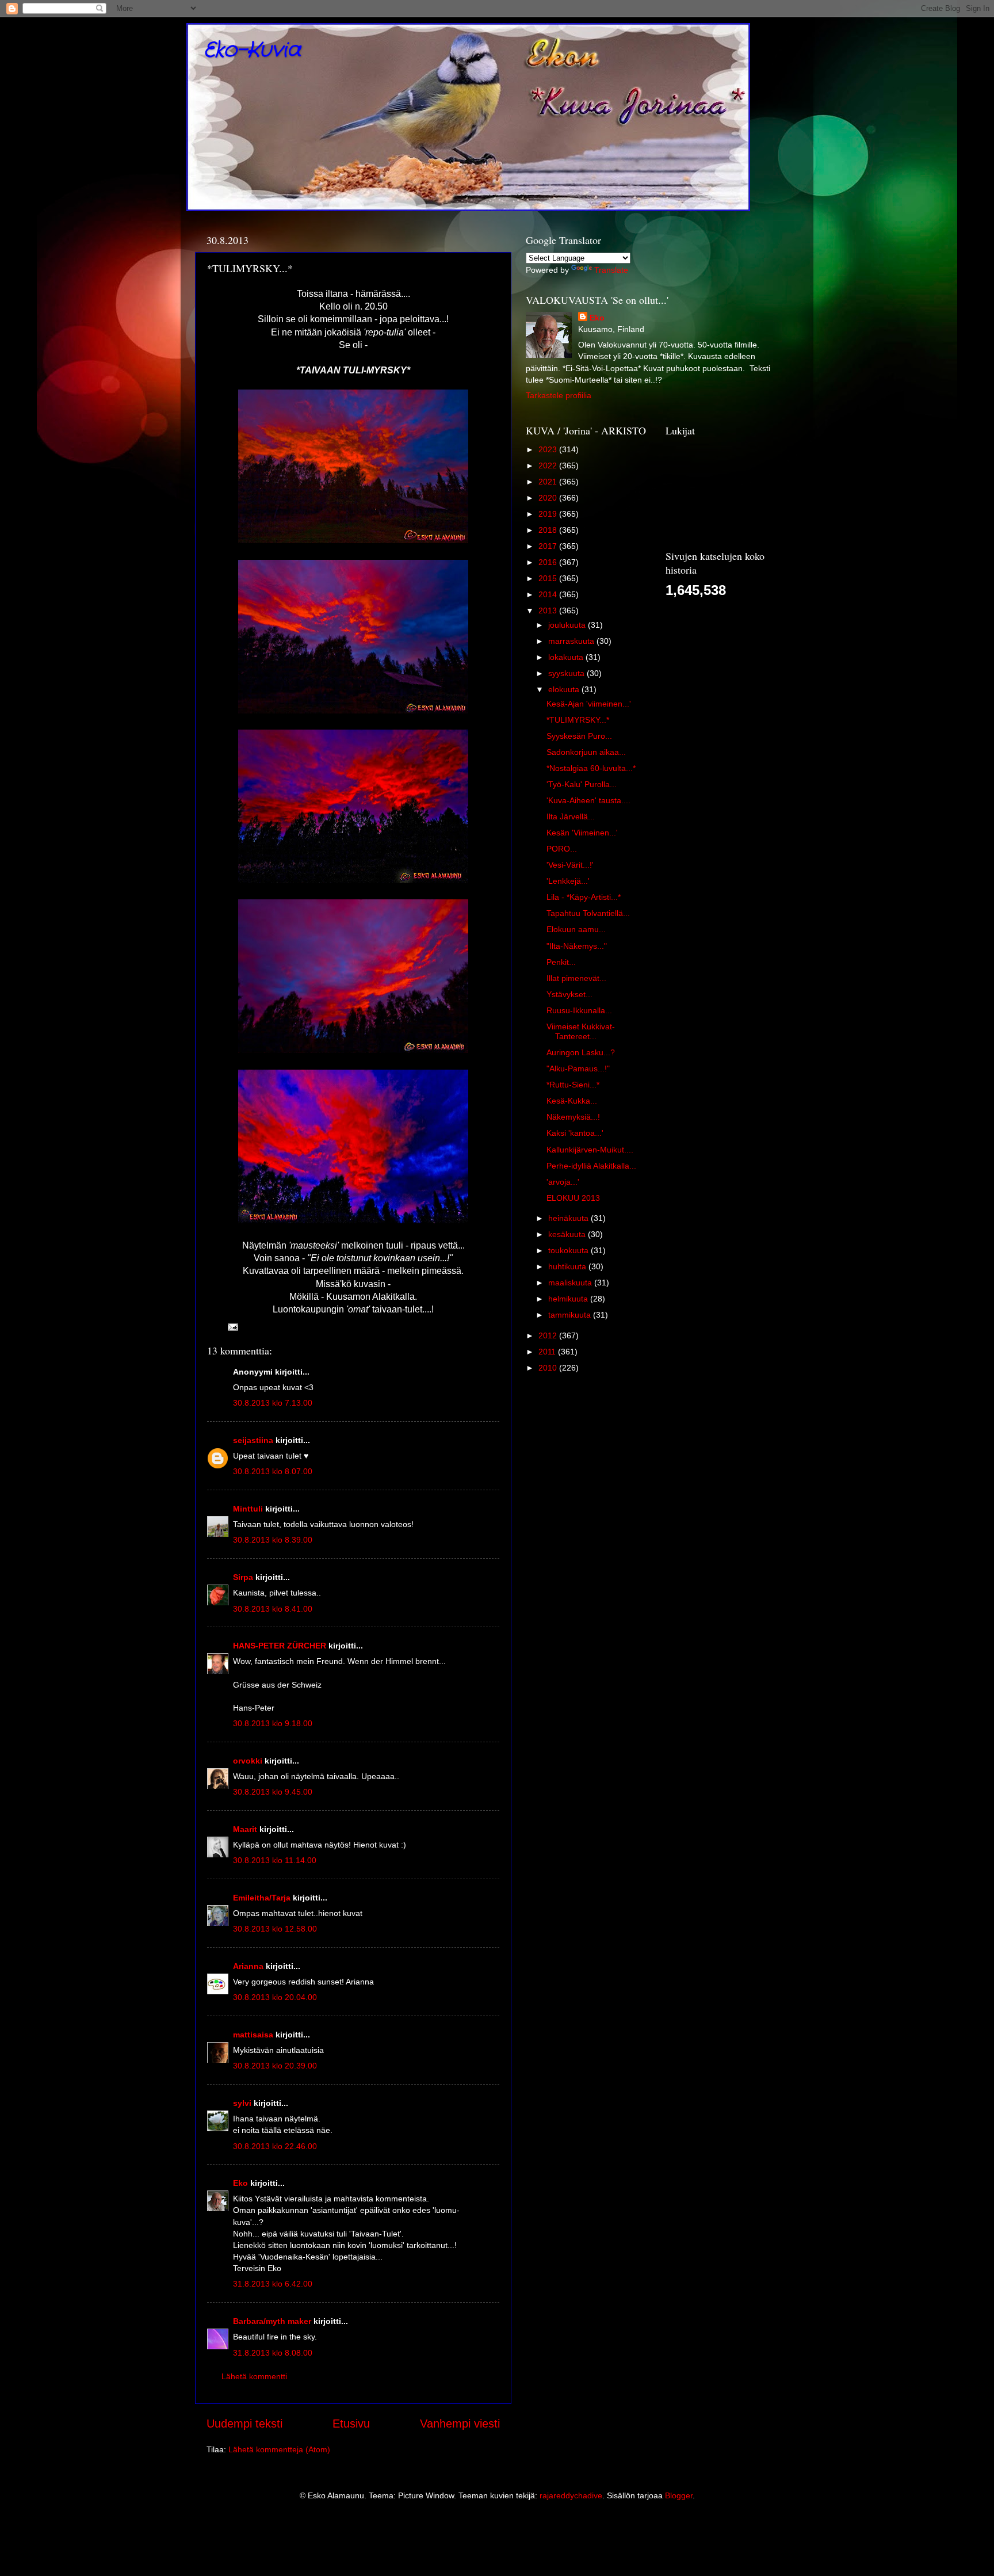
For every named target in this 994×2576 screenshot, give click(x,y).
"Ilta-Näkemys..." (577, 946)
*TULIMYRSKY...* (578, 720)
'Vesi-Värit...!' (570, 865)
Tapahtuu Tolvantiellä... (588, 913)
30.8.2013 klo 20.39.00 (275, 2066)
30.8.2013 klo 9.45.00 (273, 1792)
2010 (549, 1368)
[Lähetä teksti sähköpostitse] (232, 1326)
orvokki (248, 1761)
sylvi (242, 2103)
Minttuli (248, 1509)
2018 (549, 530)
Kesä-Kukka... (572, 1101)
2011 (548, 1352)
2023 (549, 449)
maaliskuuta (571, 1283)
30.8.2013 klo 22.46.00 (275, 2146)
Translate (611, 270)
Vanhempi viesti (460, 2424)
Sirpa (243, 1577)
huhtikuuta (568, 1266)
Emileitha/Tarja (262, 1898)
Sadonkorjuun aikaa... (586, 752)
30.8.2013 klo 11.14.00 (275, 1860)
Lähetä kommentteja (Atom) (279, 2449)
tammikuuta (571, 1315)
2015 (549, 578)
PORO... (562, 849)
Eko (240, 2183)
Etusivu (351, 2424)
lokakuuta (567, 657)
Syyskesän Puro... (579, 736)
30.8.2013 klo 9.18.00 (273, 1723)
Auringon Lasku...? (581, 1052)
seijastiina (253, 1440)
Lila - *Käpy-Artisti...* (584, 897)
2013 (549, 610)
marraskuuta (572, 641)
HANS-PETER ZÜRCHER (280, 1646)
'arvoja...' (563, 1182)
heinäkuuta (569, 1218)
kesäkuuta (568, 1234)
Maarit (245, 1829)
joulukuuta (568, 625)
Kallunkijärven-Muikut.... (590, 1150)
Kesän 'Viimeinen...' (582, 833)
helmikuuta (569, 1299)
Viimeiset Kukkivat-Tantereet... (581, 1031)
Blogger (679, 2495)
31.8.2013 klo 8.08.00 (273, 2353)
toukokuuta (569, 1250)
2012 (549, 1335)
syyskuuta (567, 673)
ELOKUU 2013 (573, 1198)
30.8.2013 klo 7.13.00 (273, 1403)
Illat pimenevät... (576, 978)
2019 (549, 514)
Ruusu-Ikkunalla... (579, 1010)
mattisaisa (253, 2035)
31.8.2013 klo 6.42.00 (273, 2284)
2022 (549, 465)
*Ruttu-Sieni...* (573, 1085)
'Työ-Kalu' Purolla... (582, 784)
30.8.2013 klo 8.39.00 (273, 1540)
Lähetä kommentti (254, 2376)
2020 (549, 498)
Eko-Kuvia (252, 50)
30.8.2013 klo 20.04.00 (275, 1997)
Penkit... (561, 962)
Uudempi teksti (244, 2424)
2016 (549, 562)
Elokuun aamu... (576, 929)
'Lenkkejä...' (568, 881)
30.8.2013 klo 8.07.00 (273, 1471)
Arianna (248, 1966)
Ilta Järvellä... (571, 816)
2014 (549, 594)
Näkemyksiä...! (573, 1117)
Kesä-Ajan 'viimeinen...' (589, 704)
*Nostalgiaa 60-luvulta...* (591, 768)
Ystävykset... (569, 994)
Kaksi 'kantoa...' (575, 1133)
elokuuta (565, 689)
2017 (549, 546)
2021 (549, 482)
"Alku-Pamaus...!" (578, 1068)
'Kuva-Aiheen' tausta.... (588, 800)
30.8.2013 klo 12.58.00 (275, 1929)
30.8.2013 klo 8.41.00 (273, 1609)
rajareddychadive (571, 2495)
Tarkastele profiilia (559, 395)
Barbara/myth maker (272, 2321)
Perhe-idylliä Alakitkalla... (591, 1166)
